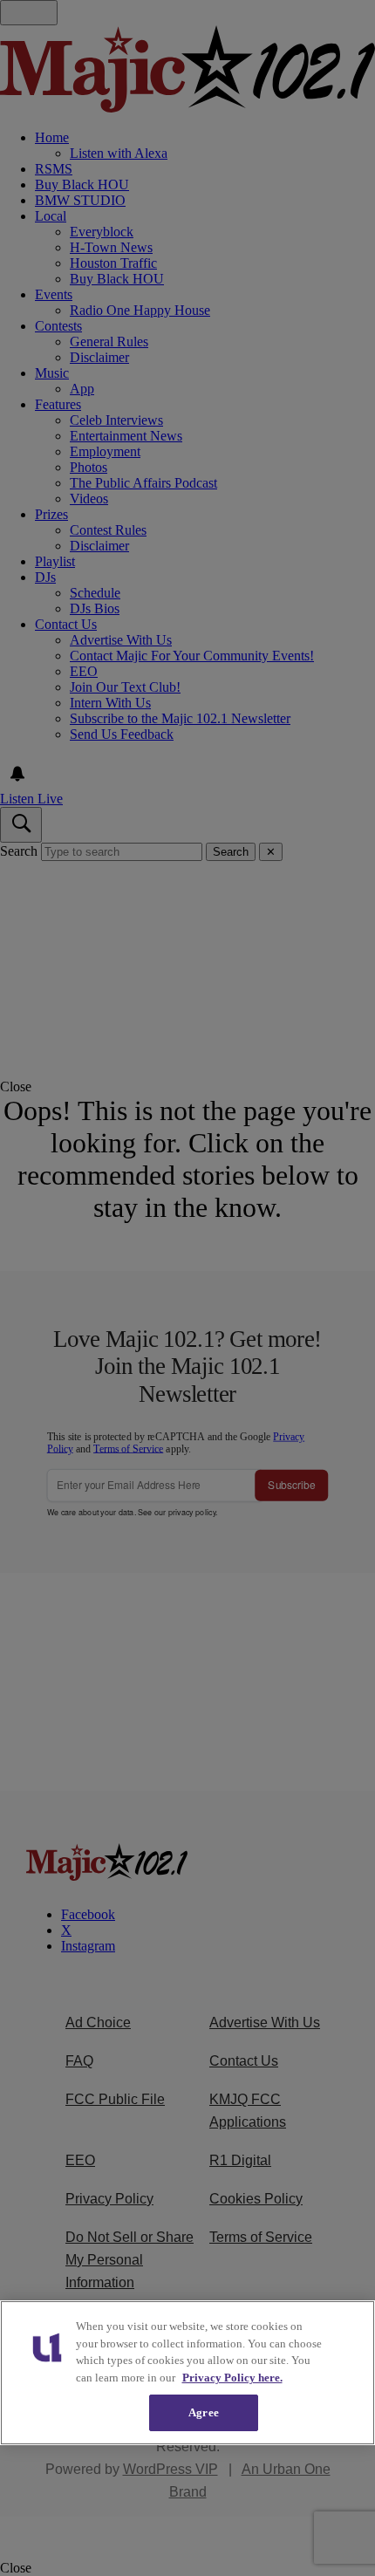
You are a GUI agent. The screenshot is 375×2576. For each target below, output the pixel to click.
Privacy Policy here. (232, 2378)
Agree (204, 2412)
